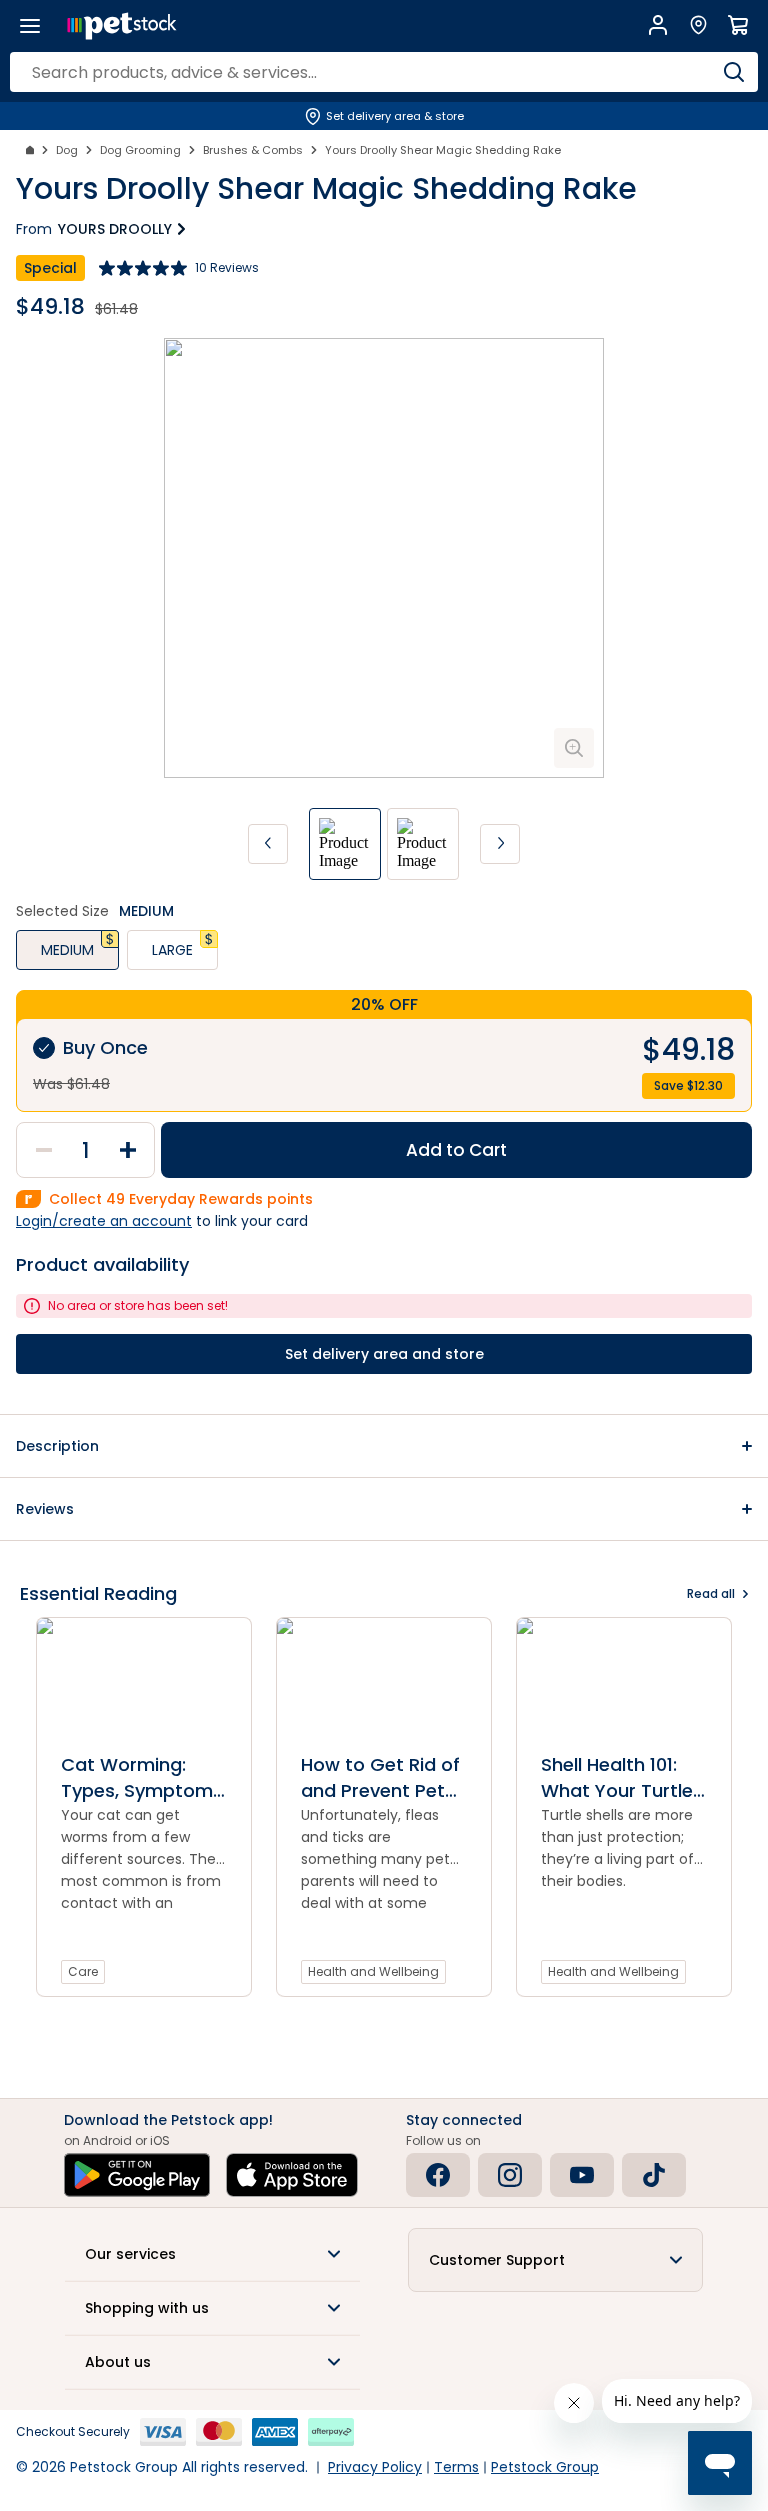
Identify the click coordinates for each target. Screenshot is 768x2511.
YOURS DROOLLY (115, 229)
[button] (384, 1446)
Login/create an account (104, 1221)
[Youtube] (582, 2175)
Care (83, 1971)
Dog (67, 150)
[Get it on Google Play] (137, 2175)
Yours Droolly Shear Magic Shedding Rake (443, 150)
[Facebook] (438, 2175)
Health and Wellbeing (373, 1971)
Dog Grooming (140, 150)
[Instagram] (510, 2175)
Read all (711, 1593)
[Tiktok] (654, 2175)
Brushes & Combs (253, 150)
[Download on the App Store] (292, 2175)
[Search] (733, 72)
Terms (456, 2467)
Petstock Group (545, 2467)
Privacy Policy (375, 2467)
